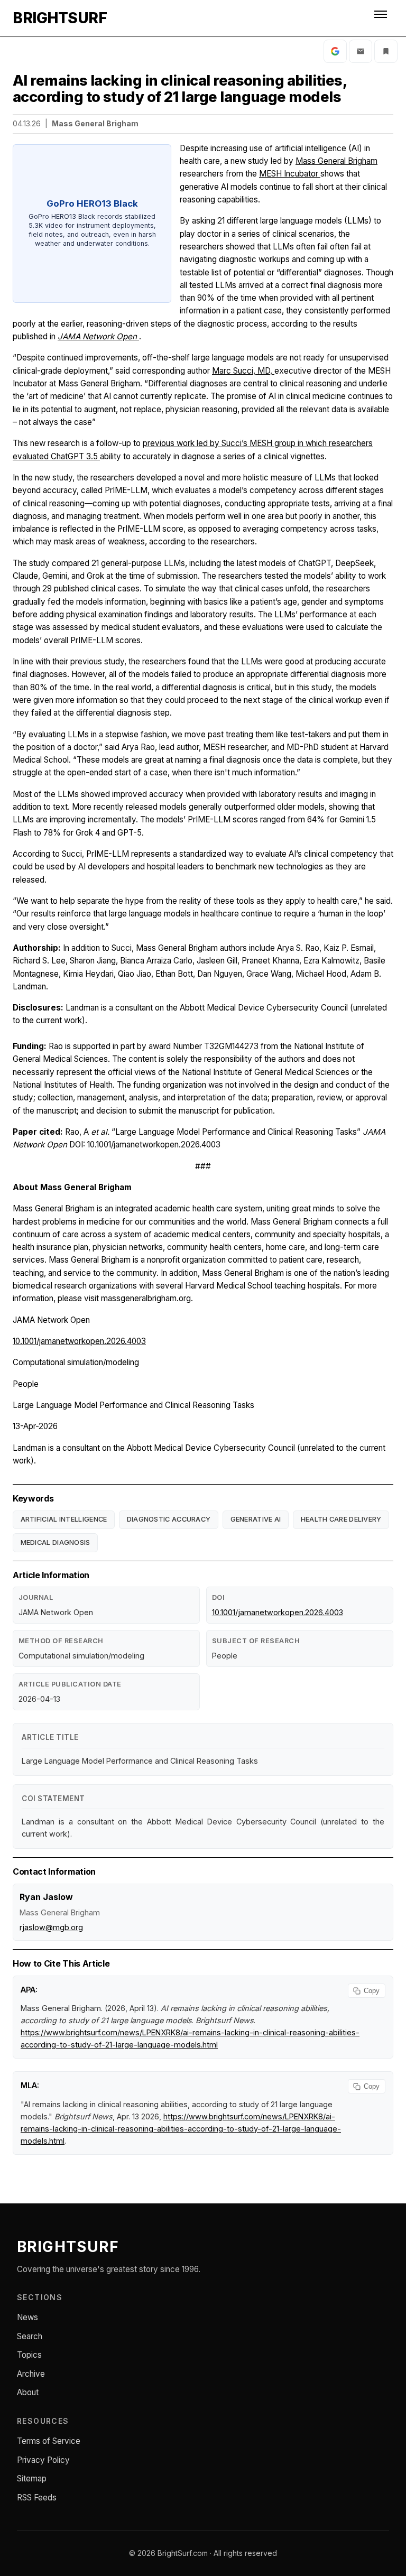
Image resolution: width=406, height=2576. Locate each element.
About (28, 2392)
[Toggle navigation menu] (382, 18)
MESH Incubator (290, 174)
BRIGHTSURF (60, 18)
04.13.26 (27, 123)
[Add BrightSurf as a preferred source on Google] (335, 51)
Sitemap (32, 2478)
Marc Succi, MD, (243, 371)
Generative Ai (256, 1519)
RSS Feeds (37, 2498)
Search (30, 2336)
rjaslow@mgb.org (51, 1927)
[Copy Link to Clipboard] (386, 51)
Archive (31, 2374)
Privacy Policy (43, 2460)
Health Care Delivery (341, 1519)
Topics (29, 2355)
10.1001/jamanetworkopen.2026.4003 (79, 1341)
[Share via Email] (361, 51)
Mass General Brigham (336, 161)
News (27, 2317)
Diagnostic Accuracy (169, 1519)
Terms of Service (49, 2441)
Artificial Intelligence (64, 1519)
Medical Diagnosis (56, 1542)
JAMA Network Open (98, 336)
